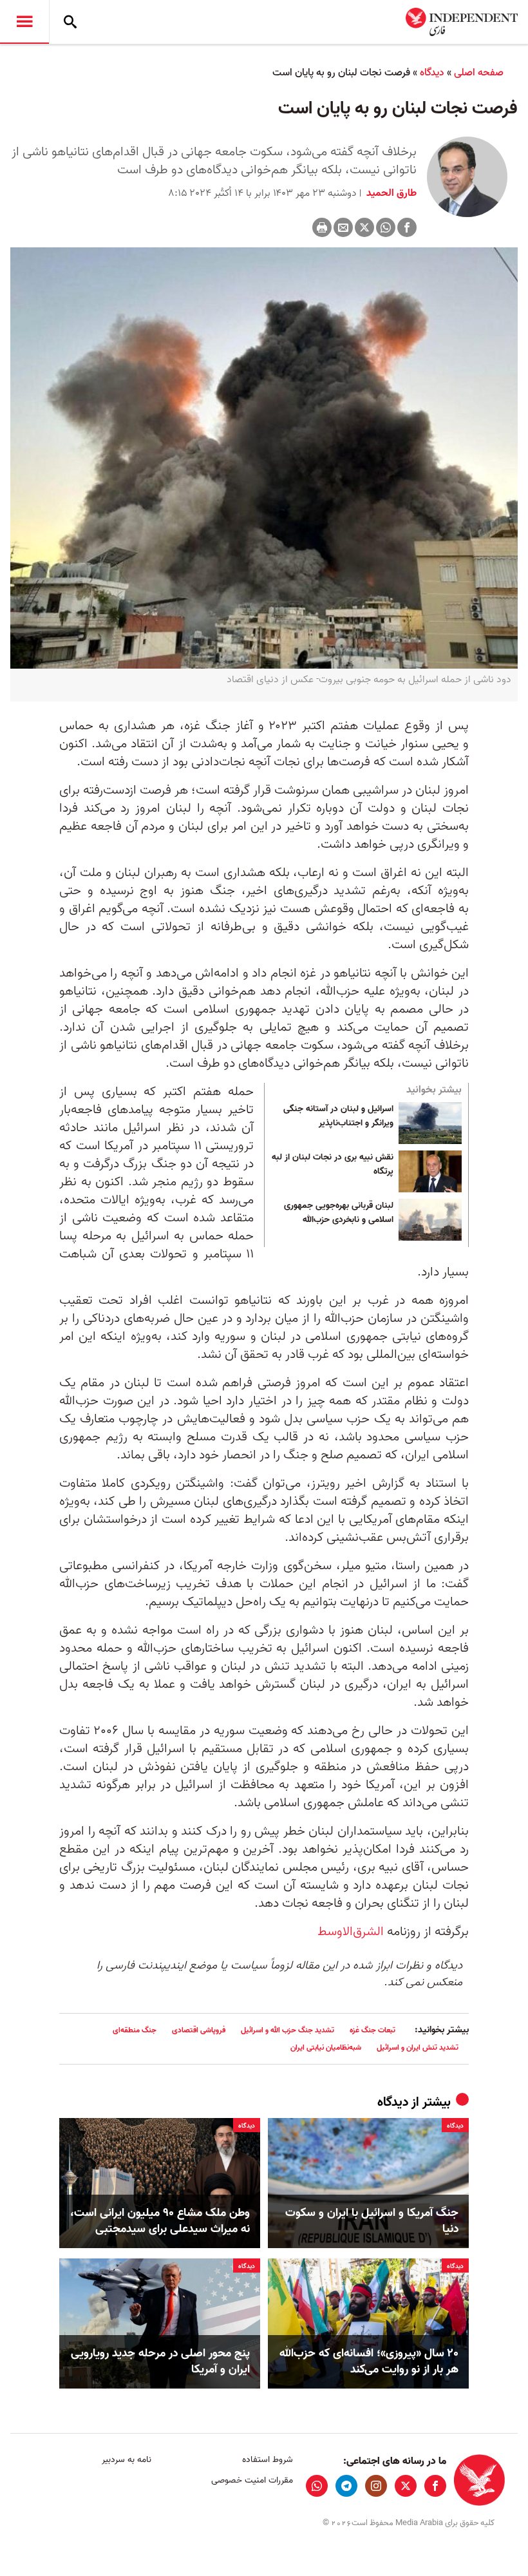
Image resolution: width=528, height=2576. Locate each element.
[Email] (343, 227)
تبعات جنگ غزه (372, 2030)
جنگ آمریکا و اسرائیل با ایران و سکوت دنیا (372, 2221)
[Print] (322, 227)
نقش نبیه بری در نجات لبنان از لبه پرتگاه (333, 1165)
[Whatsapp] (386, 227)
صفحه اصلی (479, 73)
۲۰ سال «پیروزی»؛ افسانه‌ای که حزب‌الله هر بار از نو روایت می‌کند (369, 2361)
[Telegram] (346, 2486)
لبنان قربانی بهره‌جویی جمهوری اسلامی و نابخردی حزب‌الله (339, 1213)
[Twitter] (364, 227)
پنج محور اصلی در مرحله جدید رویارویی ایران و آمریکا (160, 2361)
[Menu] (24, 22)
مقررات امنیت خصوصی (252, 2480)
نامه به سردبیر (127, 2460)
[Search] (70, 22)
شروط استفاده (267, 2460)
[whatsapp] (317, 2486)
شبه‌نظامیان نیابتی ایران (326, 2047)
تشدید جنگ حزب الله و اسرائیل (288, 2030)
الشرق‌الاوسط (351, 1932)
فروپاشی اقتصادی (199, 2030)
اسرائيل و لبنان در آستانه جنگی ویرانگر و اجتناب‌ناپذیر (338, 1116)
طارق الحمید (390, 193)
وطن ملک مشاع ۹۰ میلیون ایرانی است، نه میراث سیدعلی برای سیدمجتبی (160, 2221)
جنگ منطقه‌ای (135, 2030)
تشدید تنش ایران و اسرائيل (418, 2047)
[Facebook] (407, 227)
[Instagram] (376, 2486)
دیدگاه (432, 73)
